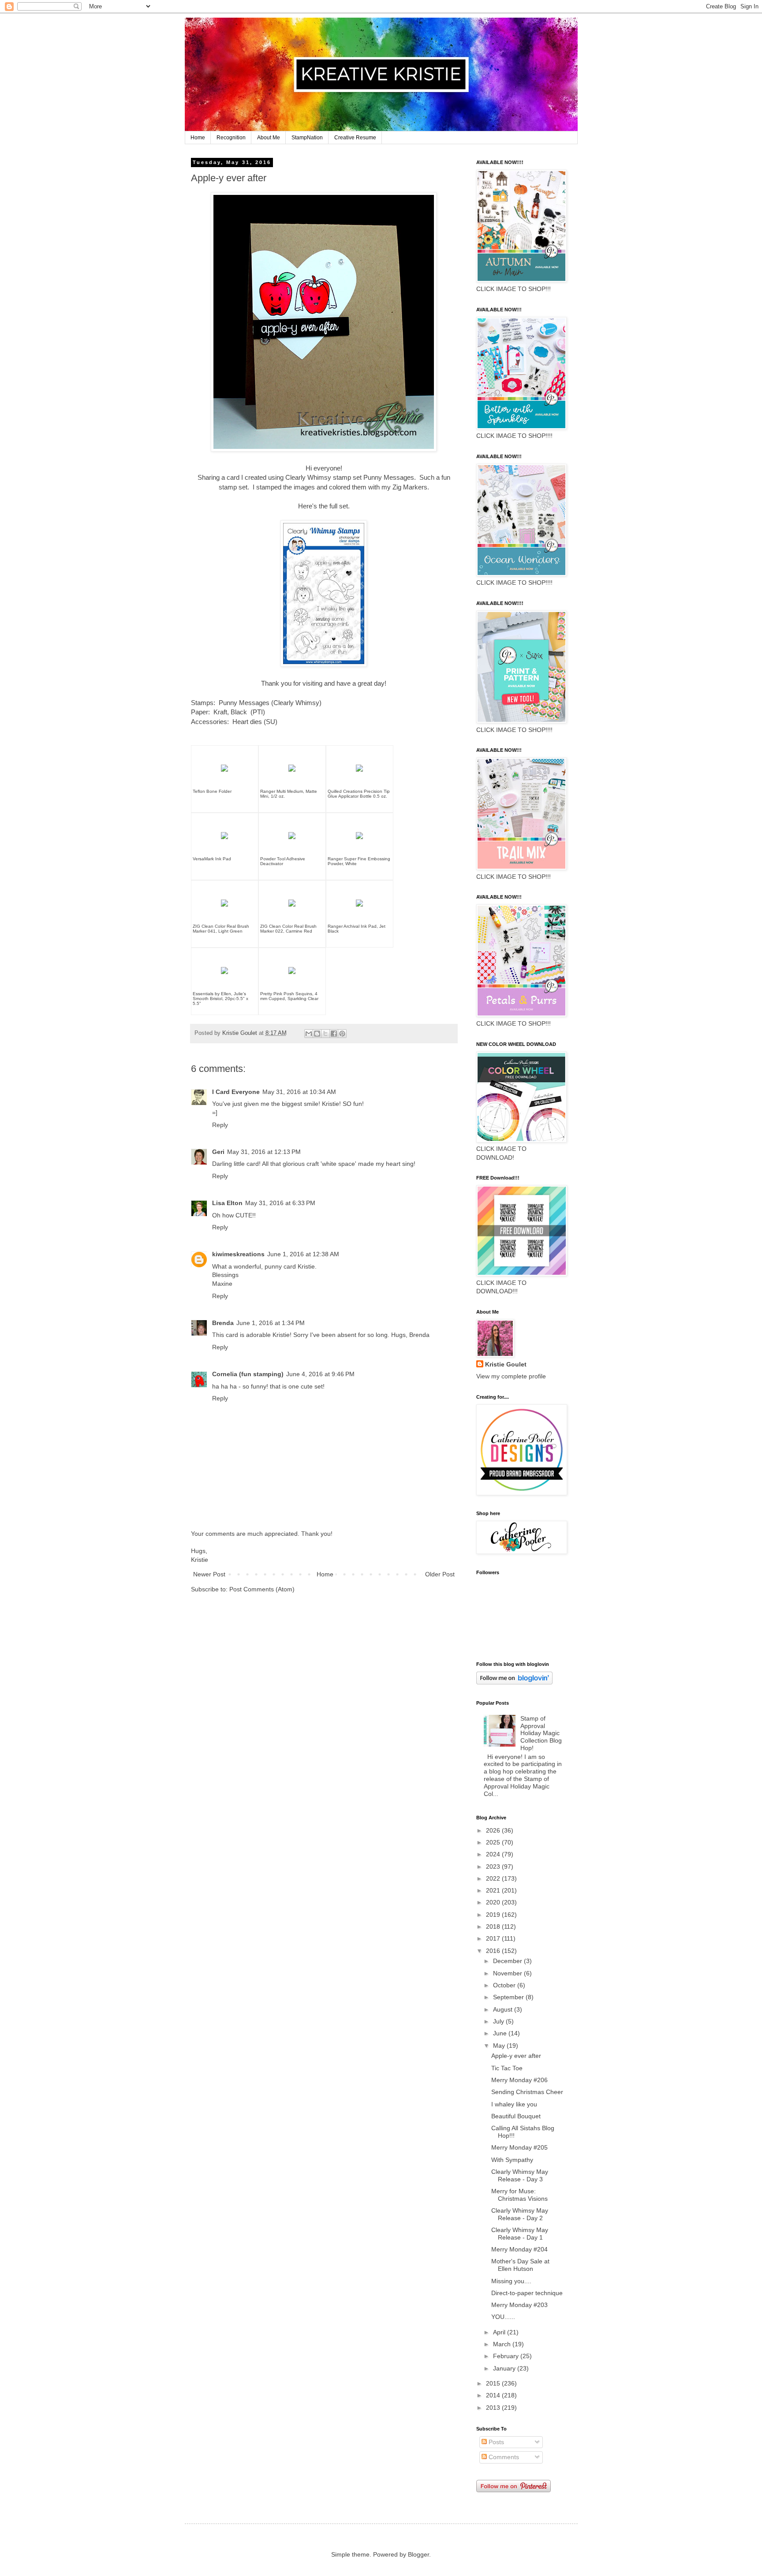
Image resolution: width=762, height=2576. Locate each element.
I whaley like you (514, 2104)
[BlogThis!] (317, 1034)
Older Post (440, 1574)
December (508, 1961)
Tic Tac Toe (507, 2068)
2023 (494, 1867)
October (505, 1985)
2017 (494, 1938)
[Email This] (309, 1034)
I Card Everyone (236, 1092)
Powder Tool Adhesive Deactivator (283, 861)
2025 (494, 1842)
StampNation (307, 138)
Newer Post (209, 1574)
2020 (494, 1902)
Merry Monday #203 (519, 2305)
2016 (494, 1951)
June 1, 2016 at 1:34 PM (271, 1323)
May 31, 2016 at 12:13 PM (264, 1152)
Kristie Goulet (506, 1364)
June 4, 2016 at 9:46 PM (320, 1374)
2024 (494, 1854)
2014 (494, 2395)
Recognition (231, 138)
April (500, 2332)
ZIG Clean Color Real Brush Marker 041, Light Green (221, 929)
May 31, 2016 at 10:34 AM (299, 1092)
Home (198, 138)
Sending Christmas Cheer (527, 2092)
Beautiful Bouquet (516, 2116)
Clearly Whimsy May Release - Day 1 (520, 2234)
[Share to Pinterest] (342, 1034)
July (499, 2021)
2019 (494, 1915)
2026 (494, 1830)
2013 (494, 2408)
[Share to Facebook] (334, 1034)
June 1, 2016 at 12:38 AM (303, 1254)
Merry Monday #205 (519, 2147)
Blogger (418, 2554)
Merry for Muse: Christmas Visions (519, 2195)
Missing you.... (511, 2281)
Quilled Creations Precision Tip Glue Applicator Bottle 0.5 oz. (359, 794)
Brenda (223, 1323)
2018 (494, 1926)
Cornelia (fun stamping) (248, 1374)
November (508, 1973)
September (509, 1997)
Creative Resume (355, 138)
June (501, 2033)
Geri (218, 1152)
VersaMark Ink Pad (212, 859)
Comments (503, 2457)
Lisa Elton (227, 1203)
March (503, 2344)
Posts (495, 2442)
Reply (220, 1125)
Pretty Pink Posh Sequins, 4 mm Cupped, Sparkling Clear (289, 996)
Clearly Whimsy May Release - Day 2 (520, 2214)
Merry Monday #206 (519, 2080)
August (504, 2009)
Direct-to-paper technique (527, 2293)
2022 (494, 1878)
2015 (494, 2383)
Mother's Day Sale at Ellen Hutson (520, 2265)
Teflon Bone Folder (212, 791)
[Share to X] (325, 1034)
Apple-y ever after (516, 2056)
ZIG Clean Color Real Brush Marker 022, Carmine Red (288, 929)
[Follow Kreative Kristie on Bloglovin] (514, 1682)
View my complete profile (511, 1376)
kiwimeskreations (238, 1254)
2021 (494, 1890)
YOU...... (503, 2317)
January (505, 2368)
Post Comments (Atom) (262, 1589)
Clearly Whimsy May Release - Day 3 (520, 2175)
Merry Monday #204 (519, 2249)
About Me (269, 138)
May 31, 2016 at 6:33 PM (280, 1203)
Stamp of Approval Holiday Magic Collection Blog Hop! (541, 1733)
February (507, 2356)
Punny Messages (389, 477)
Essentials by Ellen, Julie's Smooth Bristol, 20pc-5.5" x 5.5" (220, 999)
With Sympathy (512, 2160)
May (500, 2046)
